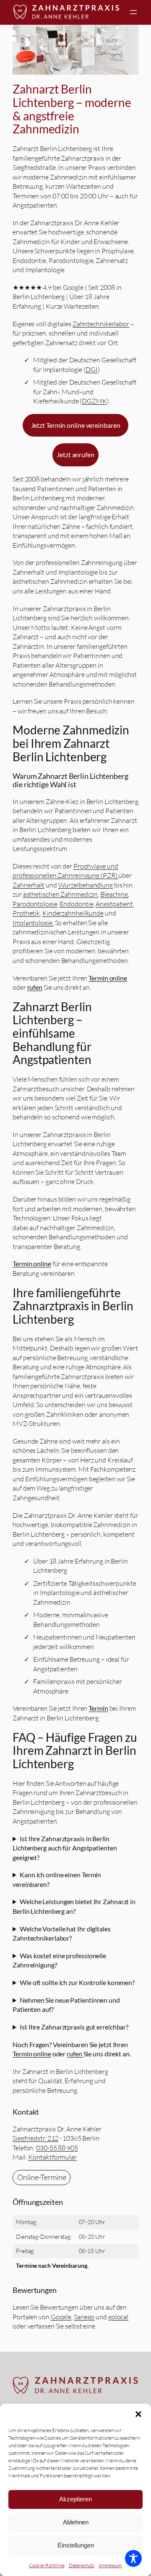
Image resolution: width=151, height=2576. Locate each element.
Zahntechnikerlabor (101, 324)
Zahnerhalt (29, 885)
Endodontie (76, 904)
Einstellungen (76, 2545)
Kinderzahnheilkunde (73, 913)
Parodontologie (35, 904)
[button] (138, 2414)
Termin (98, 1708)
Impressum (110, 2565)
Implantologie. (33, 923)
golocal (118, 2317)
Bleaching (114, 894)
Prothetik (26, 913)
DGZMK (94, 401)
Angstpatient (114, 904)
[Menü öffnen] (133, 12)
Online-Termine (42, 2177)
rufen (35, 987)
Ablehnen (76, 2522)
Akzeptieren (75, 2499)
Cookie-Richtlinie (47, 2565)
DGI (92, 369)
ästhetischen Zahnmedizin (61, 894)
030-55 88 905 (57, 2148)
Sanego (84, 2317)
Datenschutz (82, 2565)
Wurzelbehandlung (86, 885)
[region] (75, 50)
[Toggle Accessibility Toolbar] (133, 2558)
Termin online (108, 978)
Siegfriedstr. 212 (35, 2138)
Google (61, 2317)
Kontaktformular (52, 2157)
